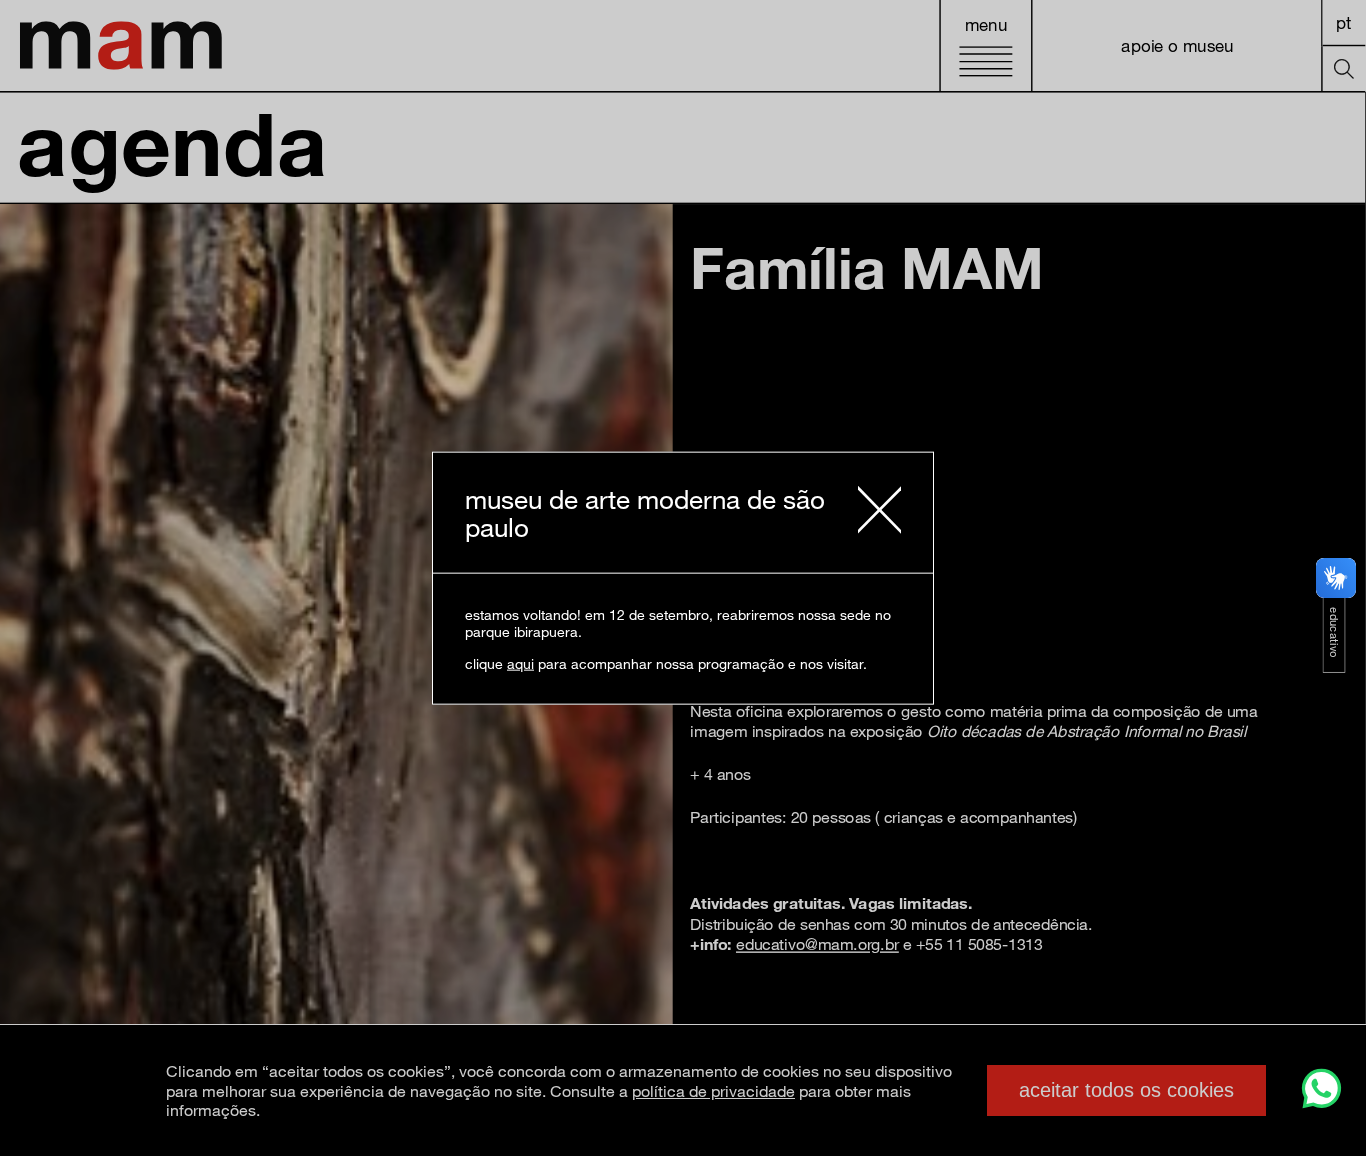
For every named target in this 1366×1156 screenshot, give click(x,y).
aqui (520, 662)
